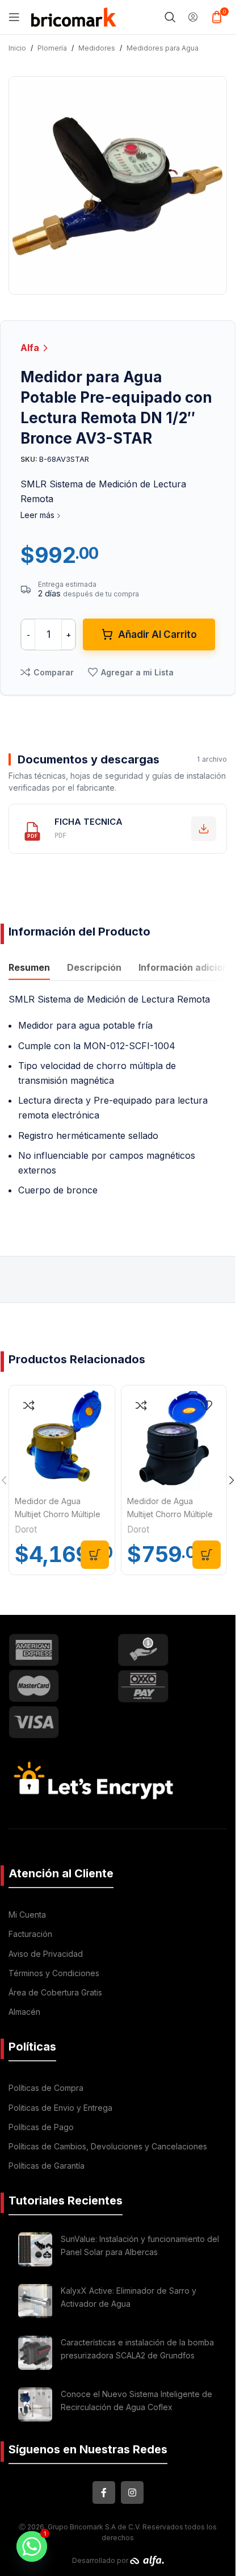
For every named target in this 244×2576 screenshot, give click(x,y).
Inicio (17, 48)
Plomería (52, 48)
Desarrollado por (101, 2560)
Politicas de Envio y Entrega (60, 2108)
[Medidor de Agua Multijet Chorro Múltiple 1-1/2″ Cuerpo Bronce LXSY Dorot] (62, 1438)
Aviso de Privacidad (46, 1954)
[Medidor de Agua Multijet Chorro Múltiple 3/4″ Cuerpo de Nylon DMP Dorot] (174, 1438)
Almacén (24, 2012)
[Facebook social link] (104, 2493)
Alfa (31, 348)
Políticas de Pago (41, 2127)
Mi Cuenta (27, 1915)
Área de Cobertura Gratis (55, 1992)
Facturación (30, 1934)
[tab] (29, 968)
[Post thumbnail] (35, 2249)
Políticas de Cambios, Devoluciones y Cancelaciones (108, 2146)
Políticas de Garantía (47, 2166)
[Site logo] (74, 16)
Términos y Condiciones (54, 1973)
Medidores (97, 48)
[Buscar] (170, 17)
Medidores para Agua (163, 48)
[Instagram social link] (132, 2493)
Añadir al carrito (157, 634)
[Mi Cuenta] (193, 17)
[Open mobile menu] (14, 17)
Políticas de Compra (46, 2088)
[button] (95, 1555)
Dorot (26, 1529)
